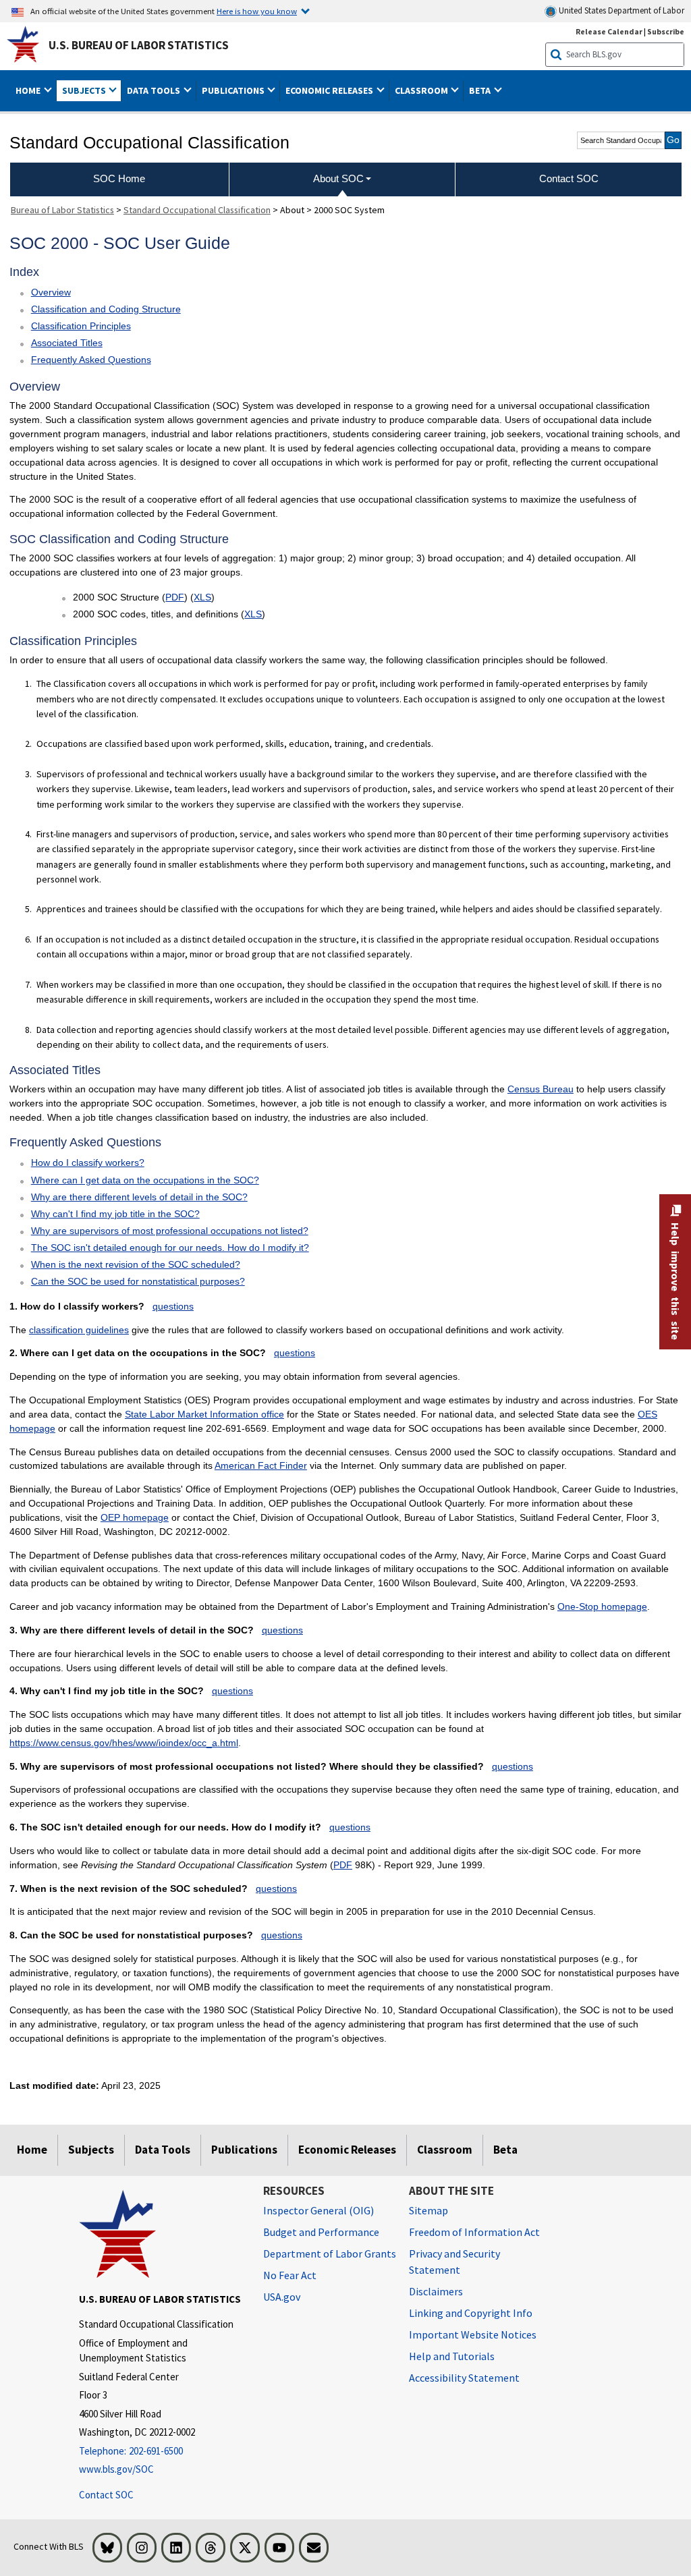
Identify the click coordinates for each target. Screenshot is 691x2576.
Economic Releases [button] (330, 90)
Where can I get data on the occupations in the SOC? (145, 1180)
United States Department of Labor (620, 10)
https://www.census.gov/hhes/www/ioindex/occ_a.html (124, 1743)
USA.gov (282, 2297)
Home (32, 2150)
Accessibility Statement (464, 2378)
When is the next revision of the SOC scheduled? (136, 1264)
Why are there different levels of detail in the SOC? (139, 1197)
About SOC (338, 178)
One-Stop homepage (602, 1606)
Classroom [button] (422, 90)
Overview (51, 292)
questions (173, 1306)
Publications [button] (234, 90)
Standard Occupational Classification (197, 210)
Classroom (445, 2150)
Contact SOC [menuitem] (569, 178)
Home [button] (29, 90)
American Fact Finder (261, 1465)
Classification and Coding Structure (106, 309)
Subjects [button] (85, 90)
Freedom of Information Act (474, 2232)
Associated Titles (67, 343)
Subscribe (666, 31)
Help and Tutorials (452, 2356)
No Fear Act (290, 2275)
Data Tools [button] (155, 90)
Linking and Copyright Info (471, 2313)
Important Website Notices (473, 2334)
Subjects (91, 2150)
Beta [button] (481, 90)
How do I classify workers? (88, 1163)
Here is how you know (257, 11)
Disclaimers (436, 2291)
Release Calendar (609, 31)
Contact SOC (106, 2495)
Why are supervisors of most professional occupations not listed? (170, 1231)
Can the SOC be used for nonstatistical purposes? (138, 1281)
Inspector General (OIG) (319, 2210)
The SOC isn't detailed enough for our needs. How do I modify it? (170, 1248)
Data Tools (163, 2150)
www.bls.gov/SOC (116, 2469)
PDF (175, 597)
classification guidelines (79, 1330)
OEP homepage (135, 1517)
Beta (505, 2150)
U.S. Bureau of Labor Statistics (139, 45)
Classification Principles (81, 326)
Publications (244, 2150)
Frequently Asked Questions (91, 360)
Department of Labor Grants (330, 2253)
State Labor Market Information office (204, 1414)
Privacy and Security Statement (454, 2262)
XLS (202, 597)
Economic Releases (347, 2150)
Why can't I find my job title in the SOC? (115, 1214)
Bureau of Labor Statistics (62, 210)
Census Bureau (541, 1089)
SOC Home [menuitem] (119, 178)
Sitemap (429, 2210)
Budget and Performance (321, 2232)
